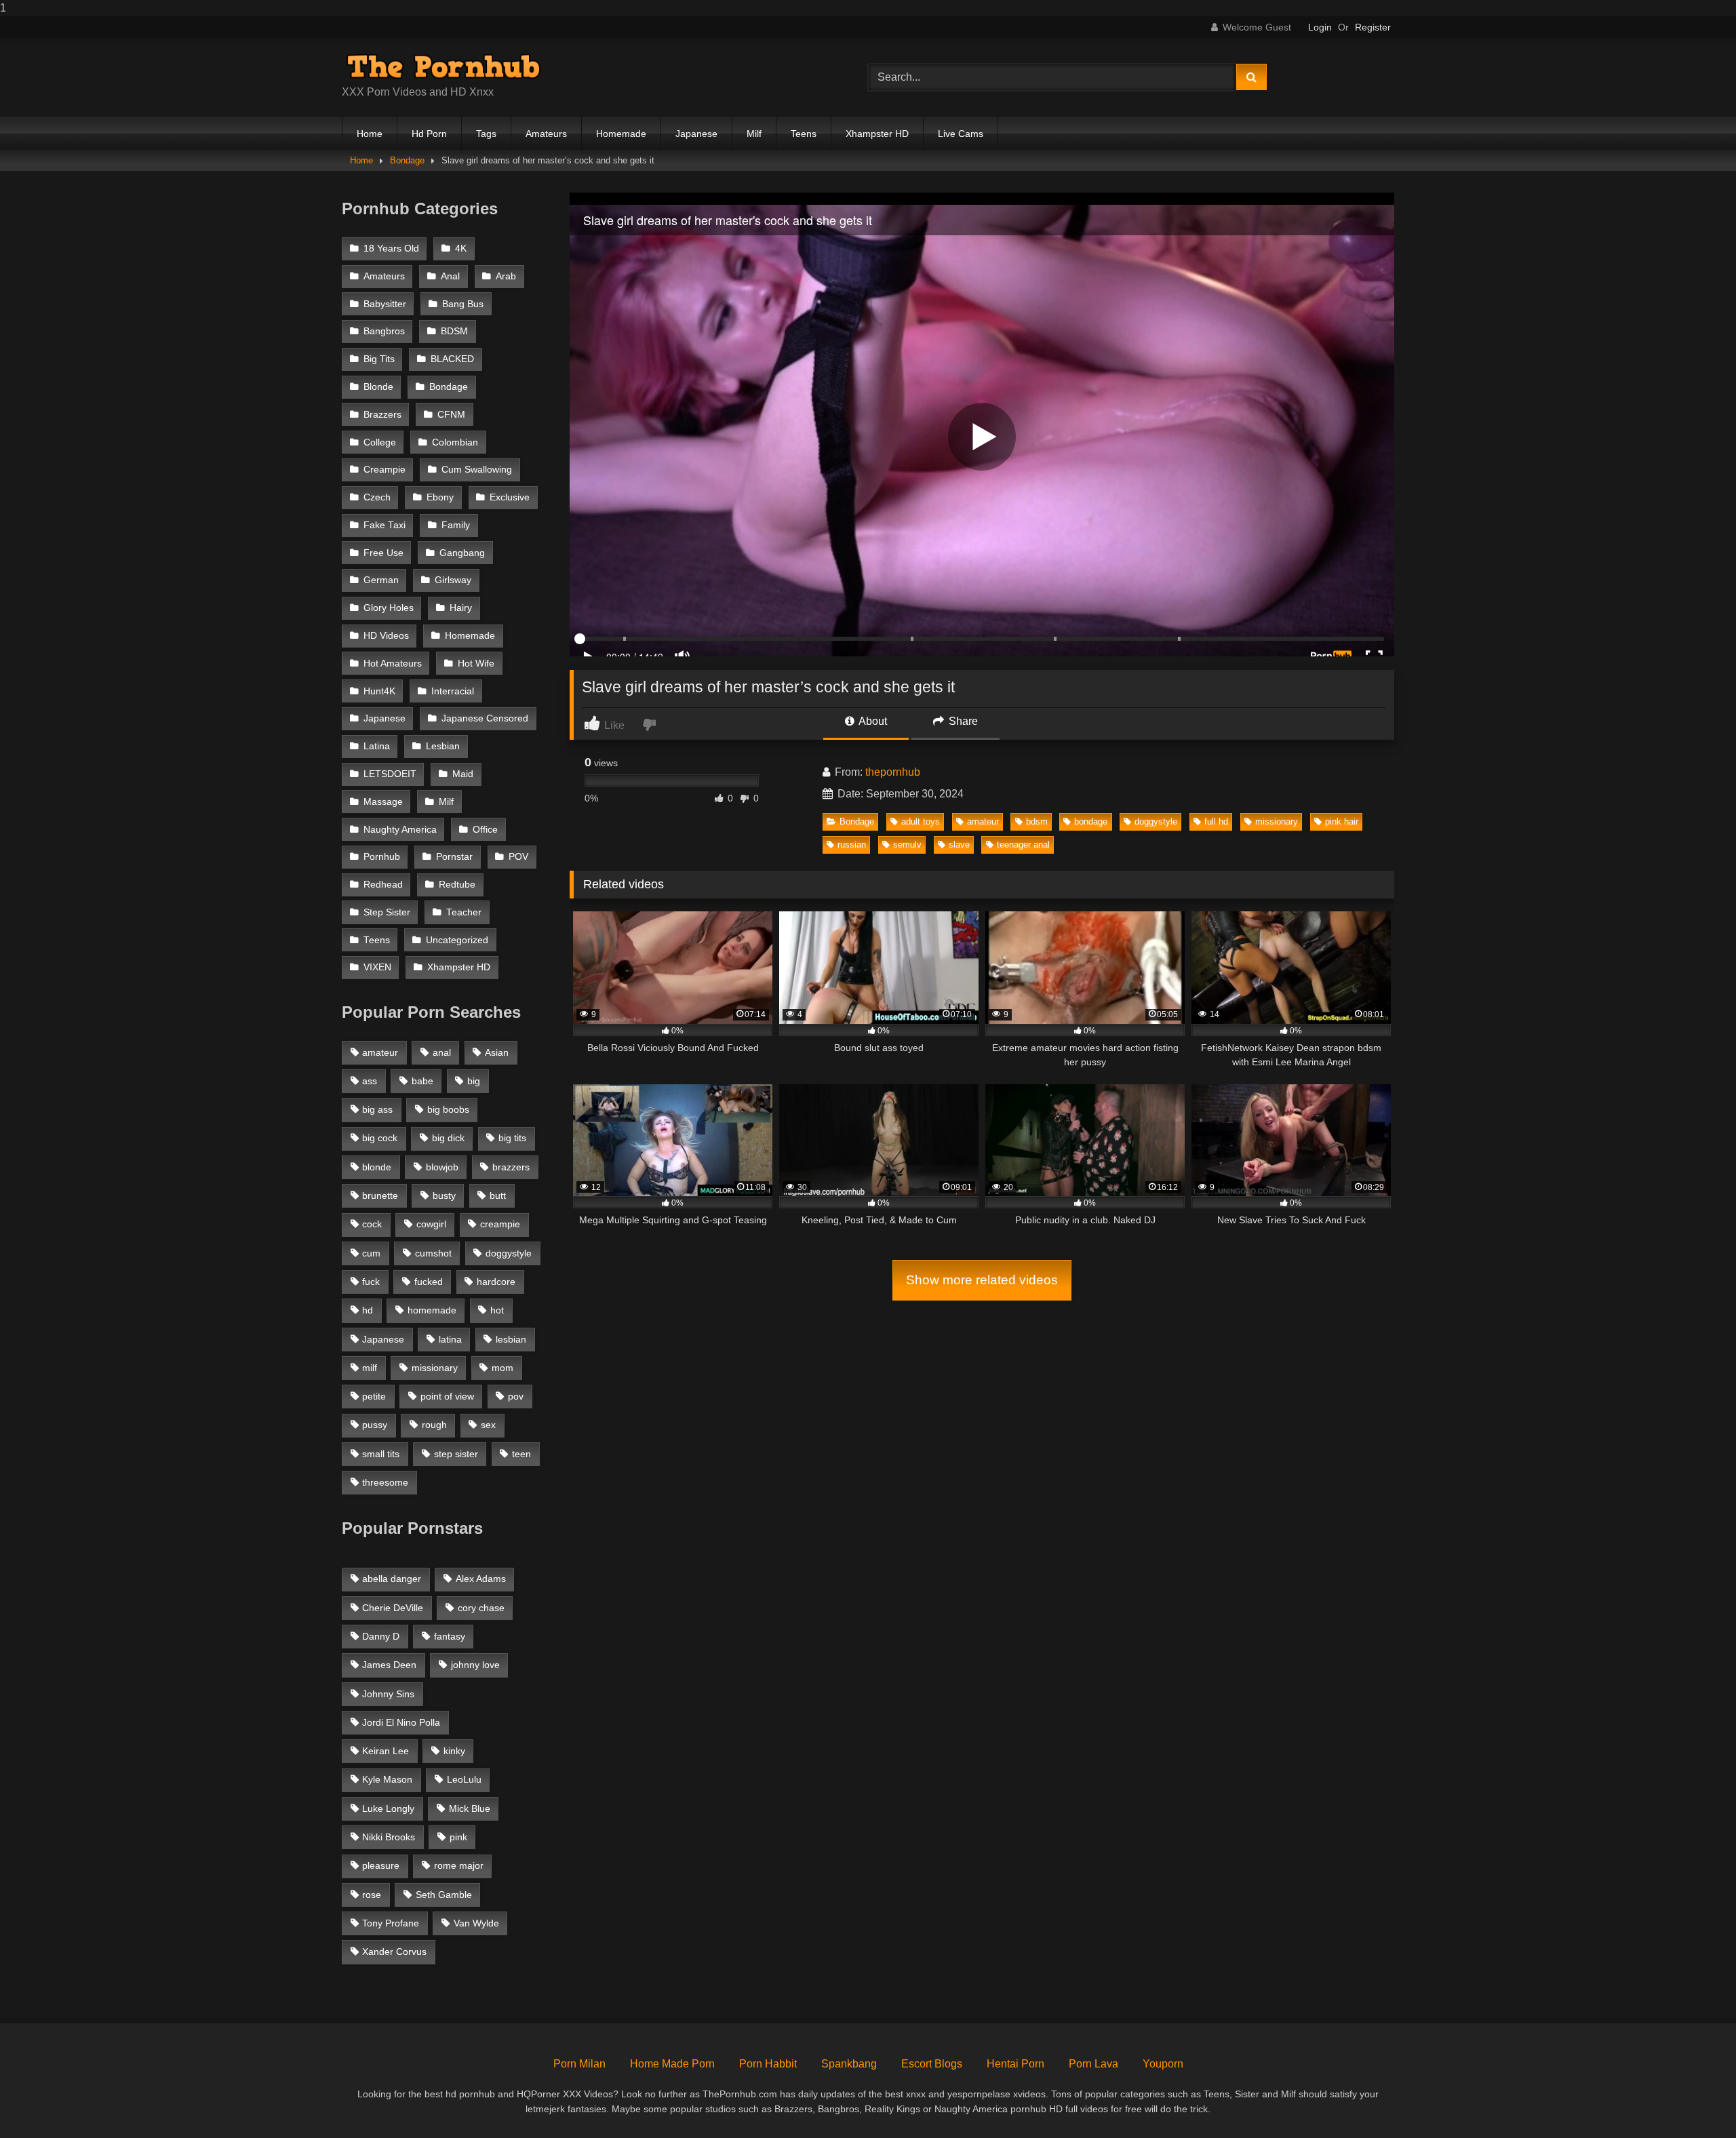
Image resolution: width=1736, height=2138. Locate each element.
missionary (1277, 821)
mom (502, 1368)
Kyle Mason (387, 1779)
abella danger (392, 1579)
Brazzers (382, 415)
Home (370, 134)
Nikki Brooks (389, 1837)
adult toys (921, 821)
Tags (486, 134)
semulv (907, 845)
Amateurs (546, 134)
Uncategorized (457, 940)
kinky (454, 1751)
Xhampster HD (877, 134)
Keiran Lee (386, 1751)
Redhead (383, 885)
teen (521, 1454)
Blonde (378, 387)
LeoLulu (464, 1779)
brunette (380, 1195)
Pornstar (454, 857)
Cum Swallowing (477, 470)
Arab (506, 276)
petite (374, 1396)
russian (852, 845)
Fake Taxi (384, 525)
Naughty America (400, 830)
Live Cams (961, 134)
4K (461, 249)
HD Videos (386, 636)
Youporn (1163, 2064)
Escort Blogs (932, 2064)
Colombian (455, 442)
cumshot (433, 1253)
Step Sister (387, 912)
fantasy (450, 1636)
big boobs (448, 1109)
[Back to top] (1694, 2100)
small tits (381, 1454)
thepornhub (893, 772)
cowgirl (431, 1224)
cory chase (481, 1608)
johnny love (475, 1665)
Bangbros (384, 331)
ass (370, 1081)
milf (370, 1368)
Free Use (383, 553)
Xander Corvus (394, 1952)
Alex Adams (481, 1579)
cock (372, 1224)
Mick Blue (470, 1808)
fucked (429, 1282)
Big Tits (379, 359)
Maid (463, 774)
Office (485, 830)
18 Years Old (391, 249)
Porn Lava (1093, 2064)
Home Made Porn (672, 2064)
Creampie (384, 470)
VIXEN (377, 967)
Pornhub (382, 857)
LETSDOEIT (390, 774)
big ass (377, 1109)
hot (497, 1310)
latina (450, 1339)
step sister (456, 1454)
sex (488, 1425)
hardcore (496, 1282)
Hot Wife (476, 664)
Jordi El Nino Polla (401, 1722)
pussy (375, 1425)
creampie (500, 1224)
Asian (497, 1052)
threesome (385, 1482)
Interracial (453, 691)
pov (516, 1396)
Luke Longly (388, 1808)
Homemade (621, 134)
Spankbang (849, 2064)
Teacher (464, 912)
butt (498, 1195)
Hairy (461, 608)
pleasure (381, 1865)
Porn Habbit (768, 2064)
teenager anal (1023, 845)
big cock (380, 1138)
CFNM (451, 415)
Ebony (440, 497)
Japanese (696, 134)
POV (518, 857)
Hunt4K (379, 691)
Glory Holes (389, 608)
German (381, 580)
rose (372, 1895)
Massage (383, 802)
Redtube (457, 885)
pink (458, 1837)
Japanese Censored (485, 718)
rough (434, 1425)
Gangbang (462, 553)
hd (368, 1310)
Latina (377, 746)
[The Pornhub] (443, 66)
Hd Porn (429, 134)
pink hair (1342, 821)
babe (422, 1081)
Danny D (381, 1636)
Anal (450, 276)
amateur (983, 821)
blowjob (442, 1167)
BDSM (454, 331)
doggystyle (1156, 821)
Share (962, 721)
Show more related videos (982, 1280)
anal (442, 1052)
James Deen (389, 1665)
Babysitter (385, 304)
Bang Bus (463, 304)
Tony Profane (391, 1923)
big (474, 1081)
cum (371, 1253)
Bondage (407, 160)
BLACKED (452, 359)
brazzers (511, 1167)
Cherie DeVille (393, 1608)
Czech (377, 497)
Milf (754, 134)
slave (959, 845)
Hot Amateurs (393, 664)
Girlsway (453, 580)
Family (456, 525)
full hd (1216, 821)
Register (1373, 27)
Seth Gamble (444, 1895)
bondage (1091, 821)
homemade (432, 1310)
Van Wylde (476, 1923)
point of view (447, 1396)
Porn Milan (579, 2064)
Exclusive (510, 497)
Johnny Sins (388, 1694)
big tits (512, 1138)
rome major (459, 1865)
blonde (377, 1167)
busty (444, 1195)
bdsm (1037, 821)
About (872, 721)
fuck (371, 1282)
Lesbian (443, 746)
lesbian (511, 1339)
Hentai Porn (1015, 2064)
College (380, 442)
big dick (448, 1138)
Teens (804, 134)
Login (1320, 27)
